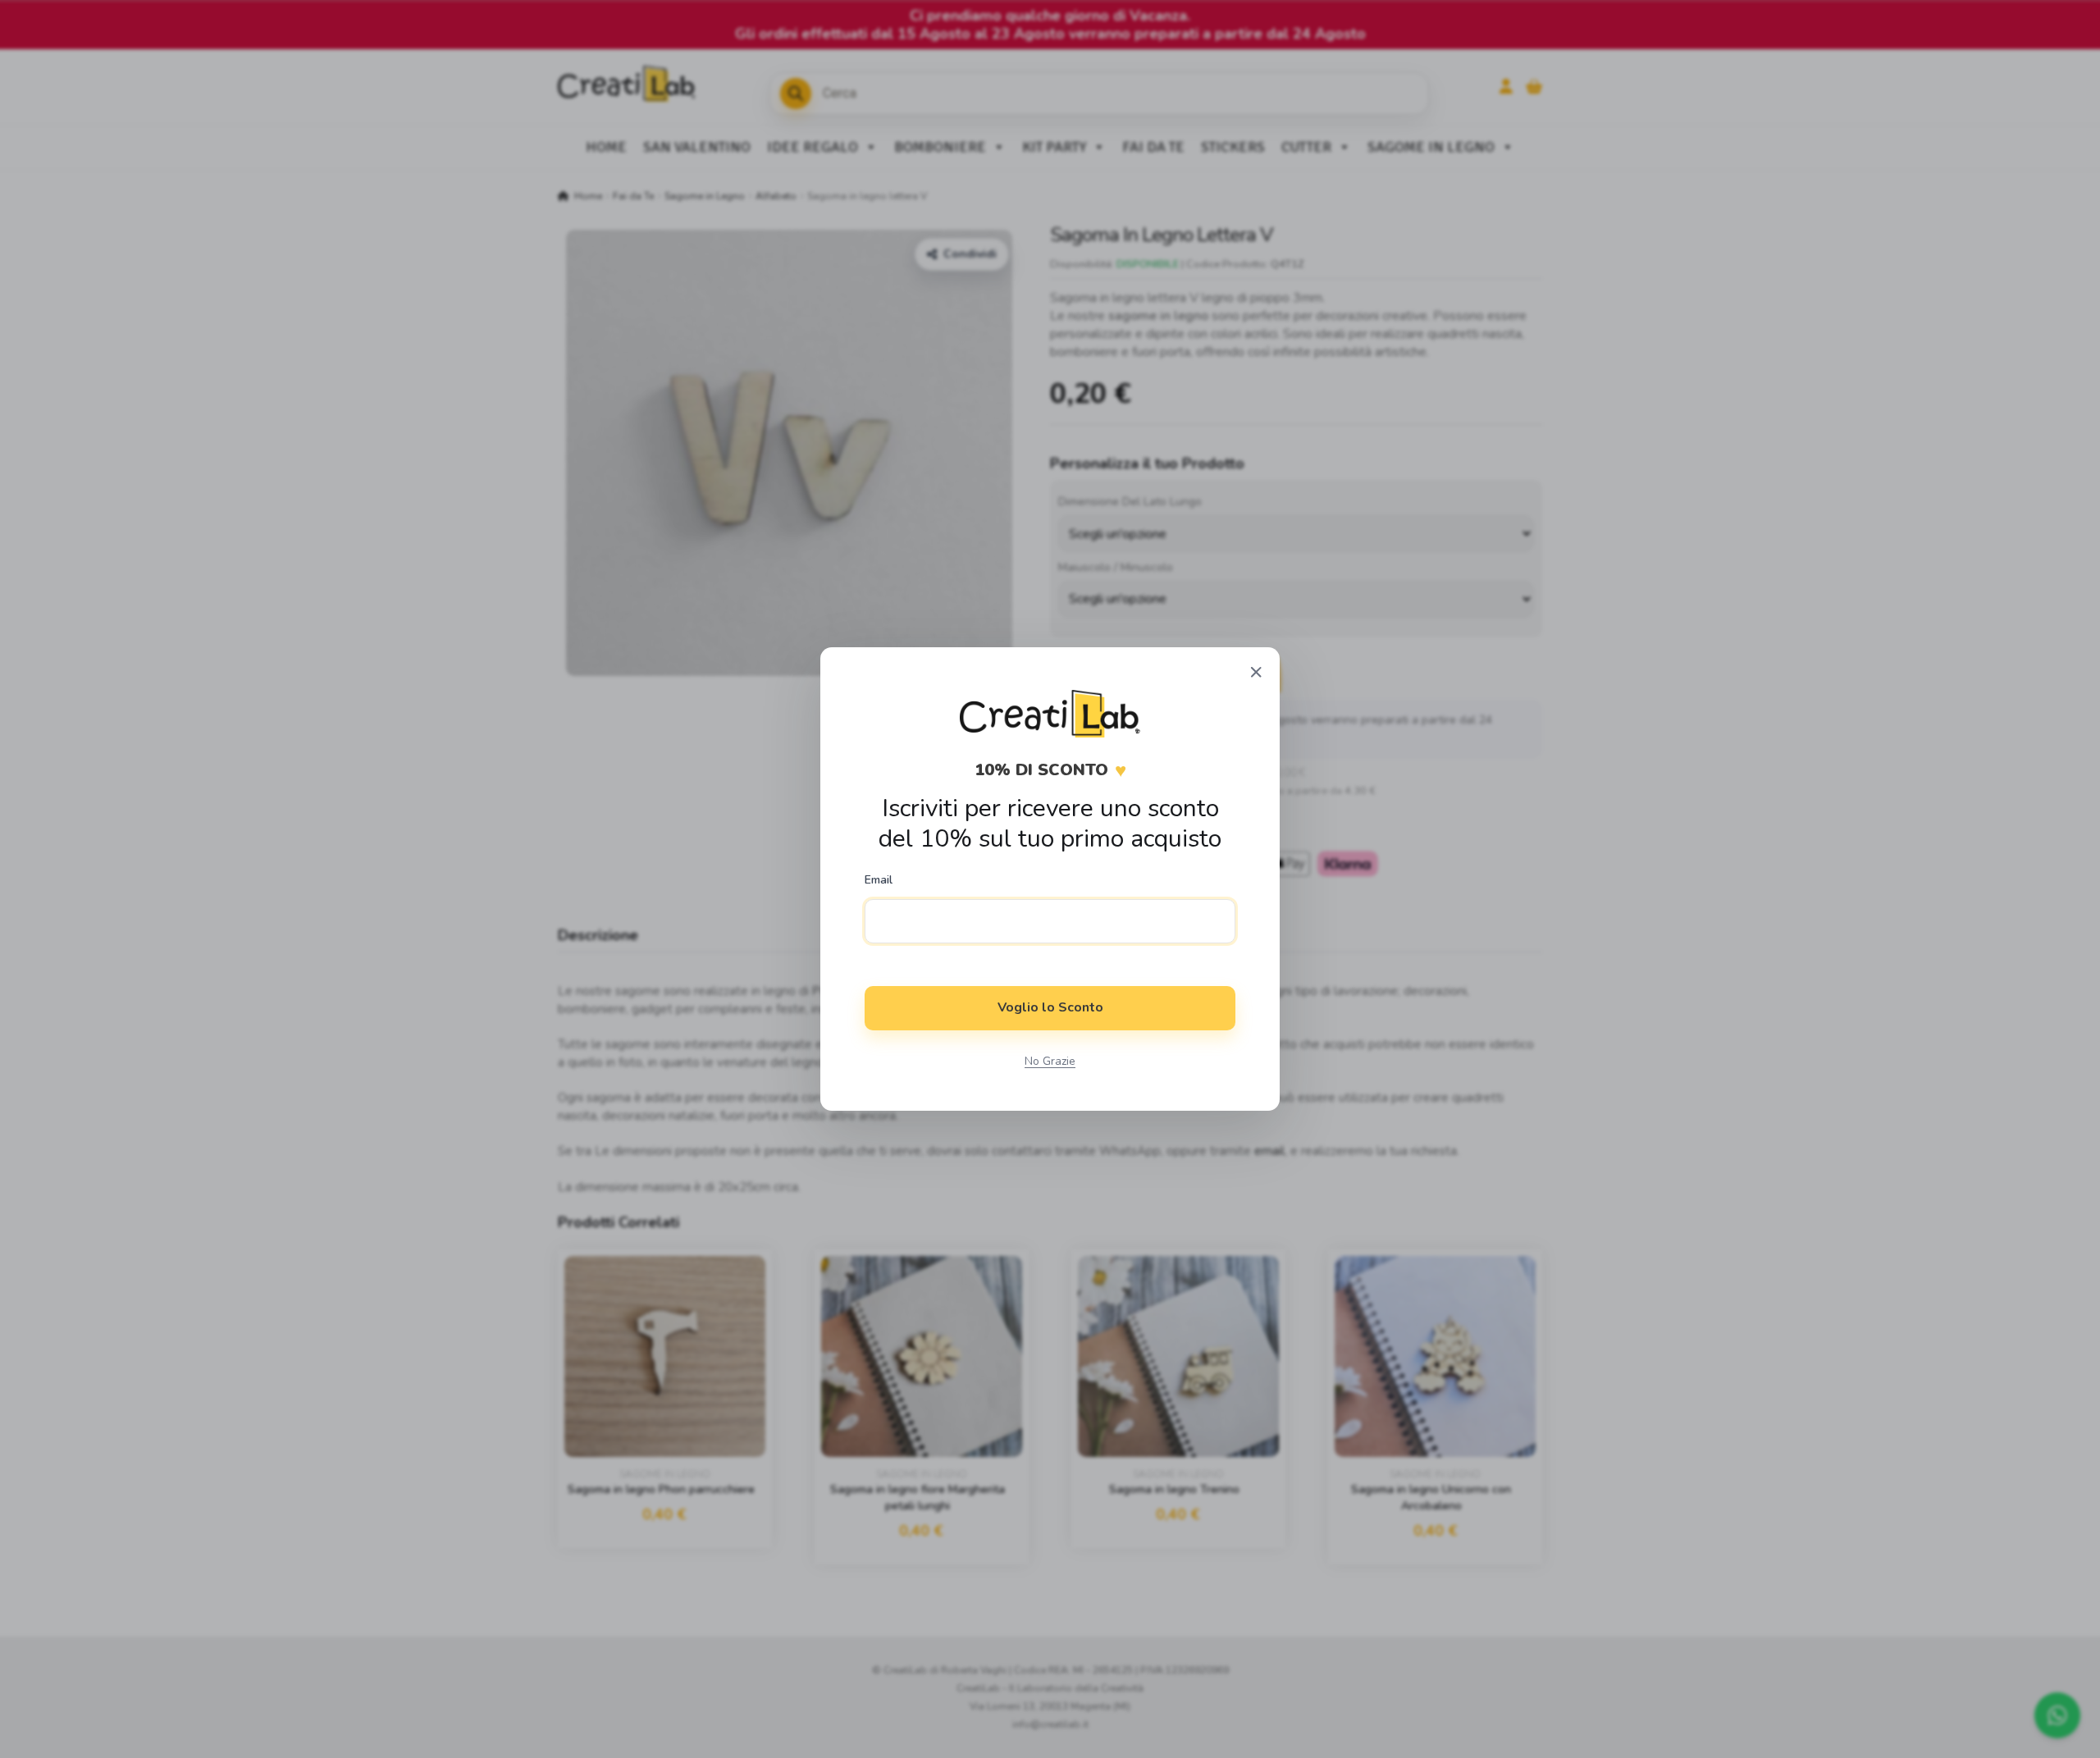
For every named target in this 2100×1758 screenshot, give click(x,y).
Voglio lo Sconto (1050, 1007)
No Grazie (1050, 1061)
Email (879, 880)
